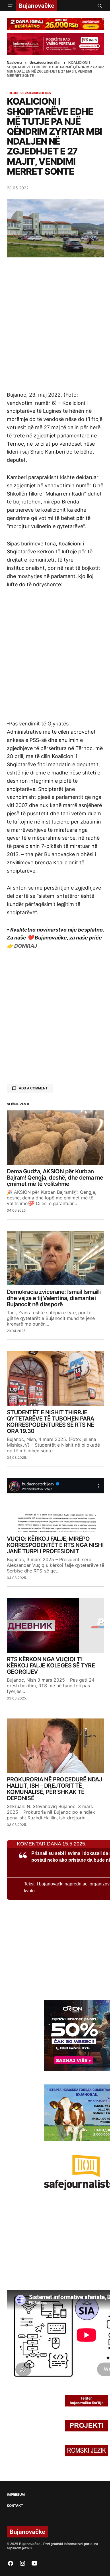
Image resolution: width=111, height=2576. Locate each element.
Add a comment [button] (33, 1088)
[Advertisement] (55, 324)
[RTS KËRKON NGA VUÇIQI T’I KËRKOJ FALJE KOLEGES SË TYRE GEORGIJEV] (55, 1625)
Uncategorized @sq (36, 93)
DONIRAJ (26, 946)
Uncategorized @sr (45, 63)
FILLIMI (14, 93)
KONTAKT (15, 2506)
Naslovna (15, 63)
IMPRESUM (16, 2495)
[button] (10, 6)
